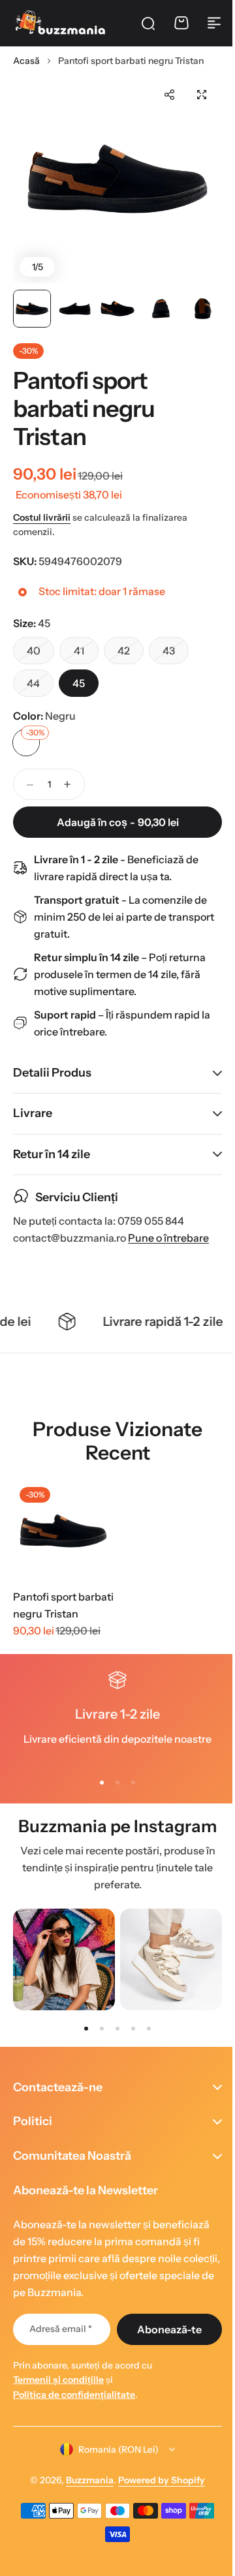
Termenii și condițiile (58, 2380)
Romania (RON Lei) (114, 2449)
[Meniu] (214, 23)
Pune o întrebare (168, 1238)
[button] (169, 95)
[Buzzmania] (60, 23)
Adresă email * (58, 2329)
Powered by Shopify (157, 2480)
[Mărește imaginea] (117, 179)
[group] (64, 1959)
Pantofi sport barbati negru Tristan (63, 1605)
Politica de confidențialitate (74, 2395)
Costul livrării (42, 517)
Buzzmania (85, 2480)
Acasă (26, 61)
